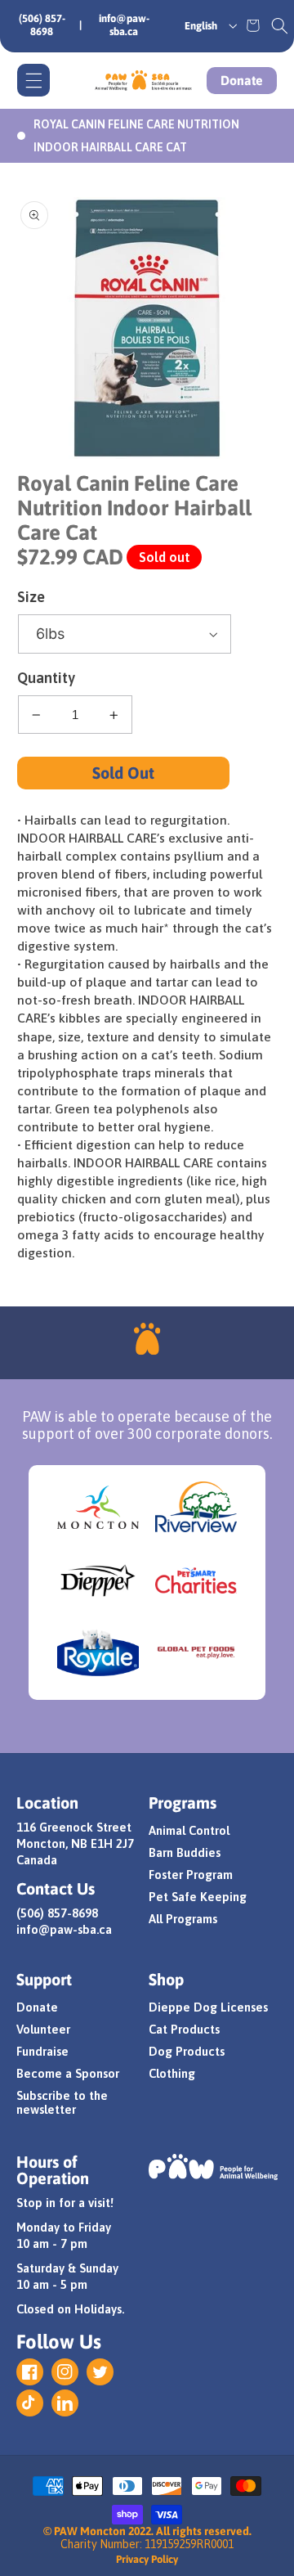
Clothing (172, 2073)
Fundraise (42, 2051)
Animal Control (189, 1830)
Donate (242, 80)
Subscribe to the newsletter (62, 2102)
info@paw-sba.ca (124, 25)
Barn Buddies (185, 1852)
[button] (280, 25)
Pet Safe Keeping (198, 1897)
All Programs (183, 1919)
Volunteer (43, 2029)
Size (31, 597)
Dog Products (187, 2051)
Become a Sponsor (68, 2073)
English (201, 26)
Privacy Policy (147, 2559)
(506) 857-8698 (42, 25)
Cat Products (184, 2029)
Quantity (46, 678)
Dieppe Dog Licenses (208, 2007)
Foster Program (191, 1875)
